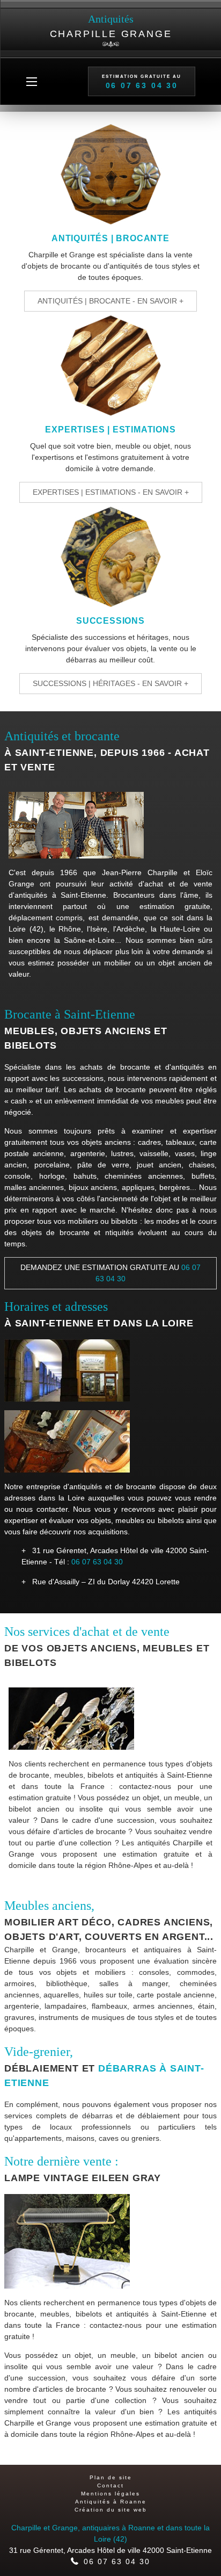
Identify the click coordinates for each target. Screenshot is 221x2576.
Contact (110, 2485)
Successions (110, 621)
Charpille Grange (111, 26)
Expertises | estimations (110, 430)
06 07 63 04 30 (97, 1562)
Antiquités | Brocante (110, 238)
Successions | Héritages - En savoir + (110, 683)
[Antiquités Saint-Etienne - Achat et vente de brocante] (110, 176)
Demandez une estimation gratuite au (110, 1273)
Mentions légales (110, 2494)
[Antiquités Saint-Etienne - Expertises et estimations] (110, 367)
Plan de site (111, 2477)
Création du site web (111, 2510)
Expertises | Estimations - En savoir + (111, 492)
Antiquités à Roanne (111, 2502)
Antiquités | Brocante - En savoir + (110, 301)
